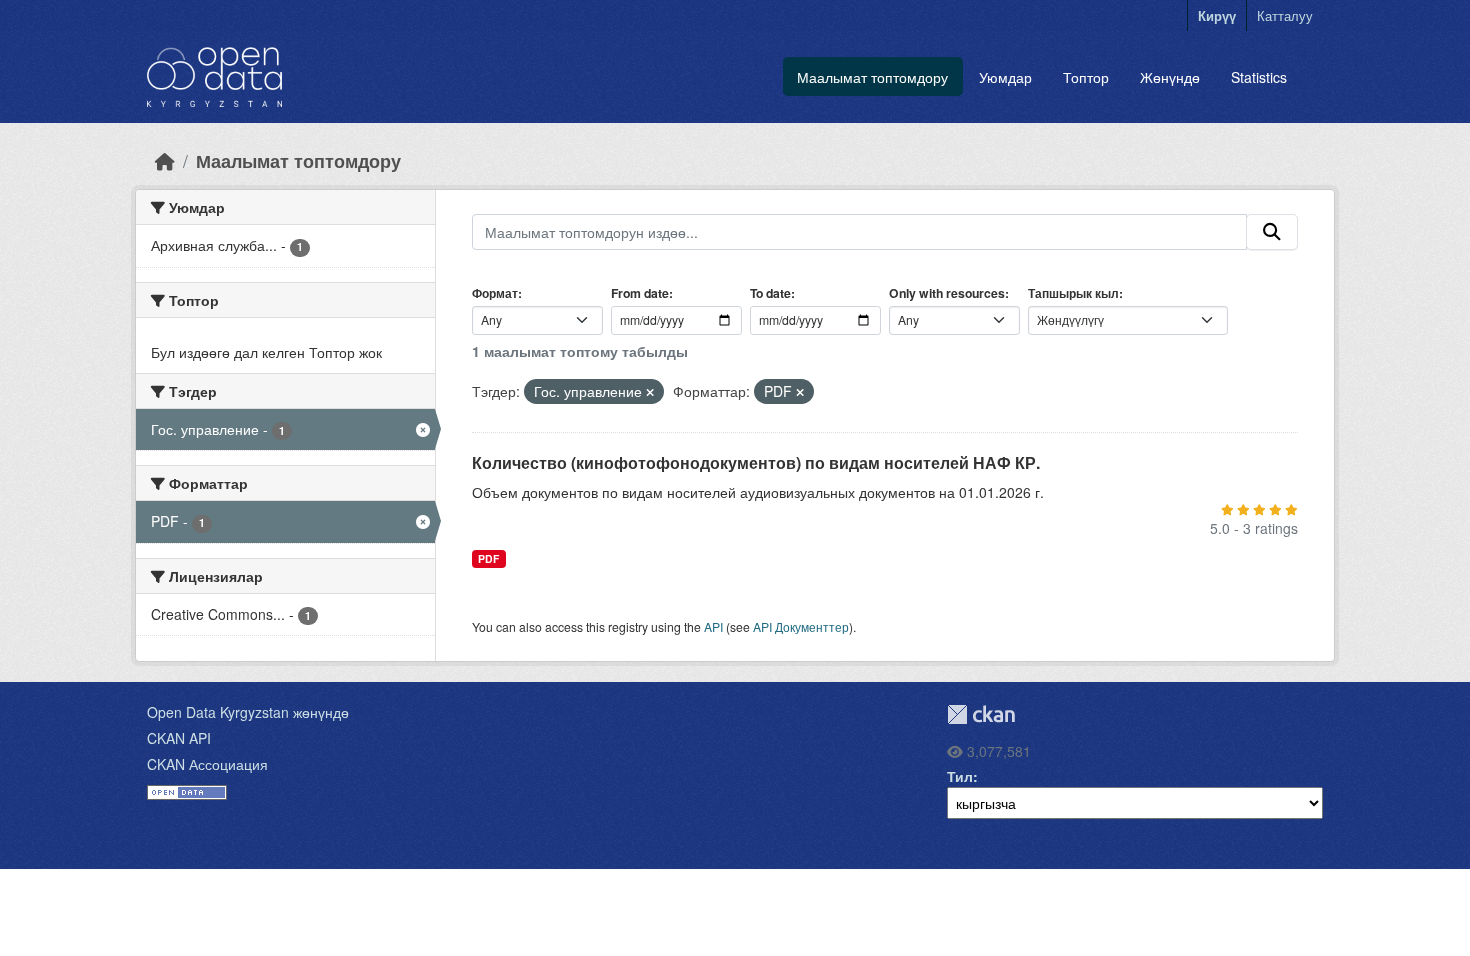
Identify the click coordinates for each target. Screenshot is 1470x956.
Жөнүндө (1170, 77)
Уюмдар (1005, 77)
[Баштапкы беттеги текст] (165, 160)
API (713, 626)
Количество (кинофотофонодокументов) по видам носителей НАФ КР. (756, 462)
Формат (495, 293)
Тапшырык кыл (1073, 293)
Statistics (1259, 77)
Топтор (1086, 77)
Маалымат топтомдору (872, 77)
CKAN (981, 714)
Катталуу (1285, 15)
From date (640, 293)
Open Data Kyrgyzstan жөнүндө (248, 712)
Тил (960, 776)
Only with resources (947, 293)
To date (770, 293)
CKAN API (179, 738)
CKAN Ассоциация (207, 764)
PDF (488, 558)
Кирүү (1217, 15)
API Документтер (801, 626)
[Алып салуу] (650, 392)
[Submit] (1272, 232)
